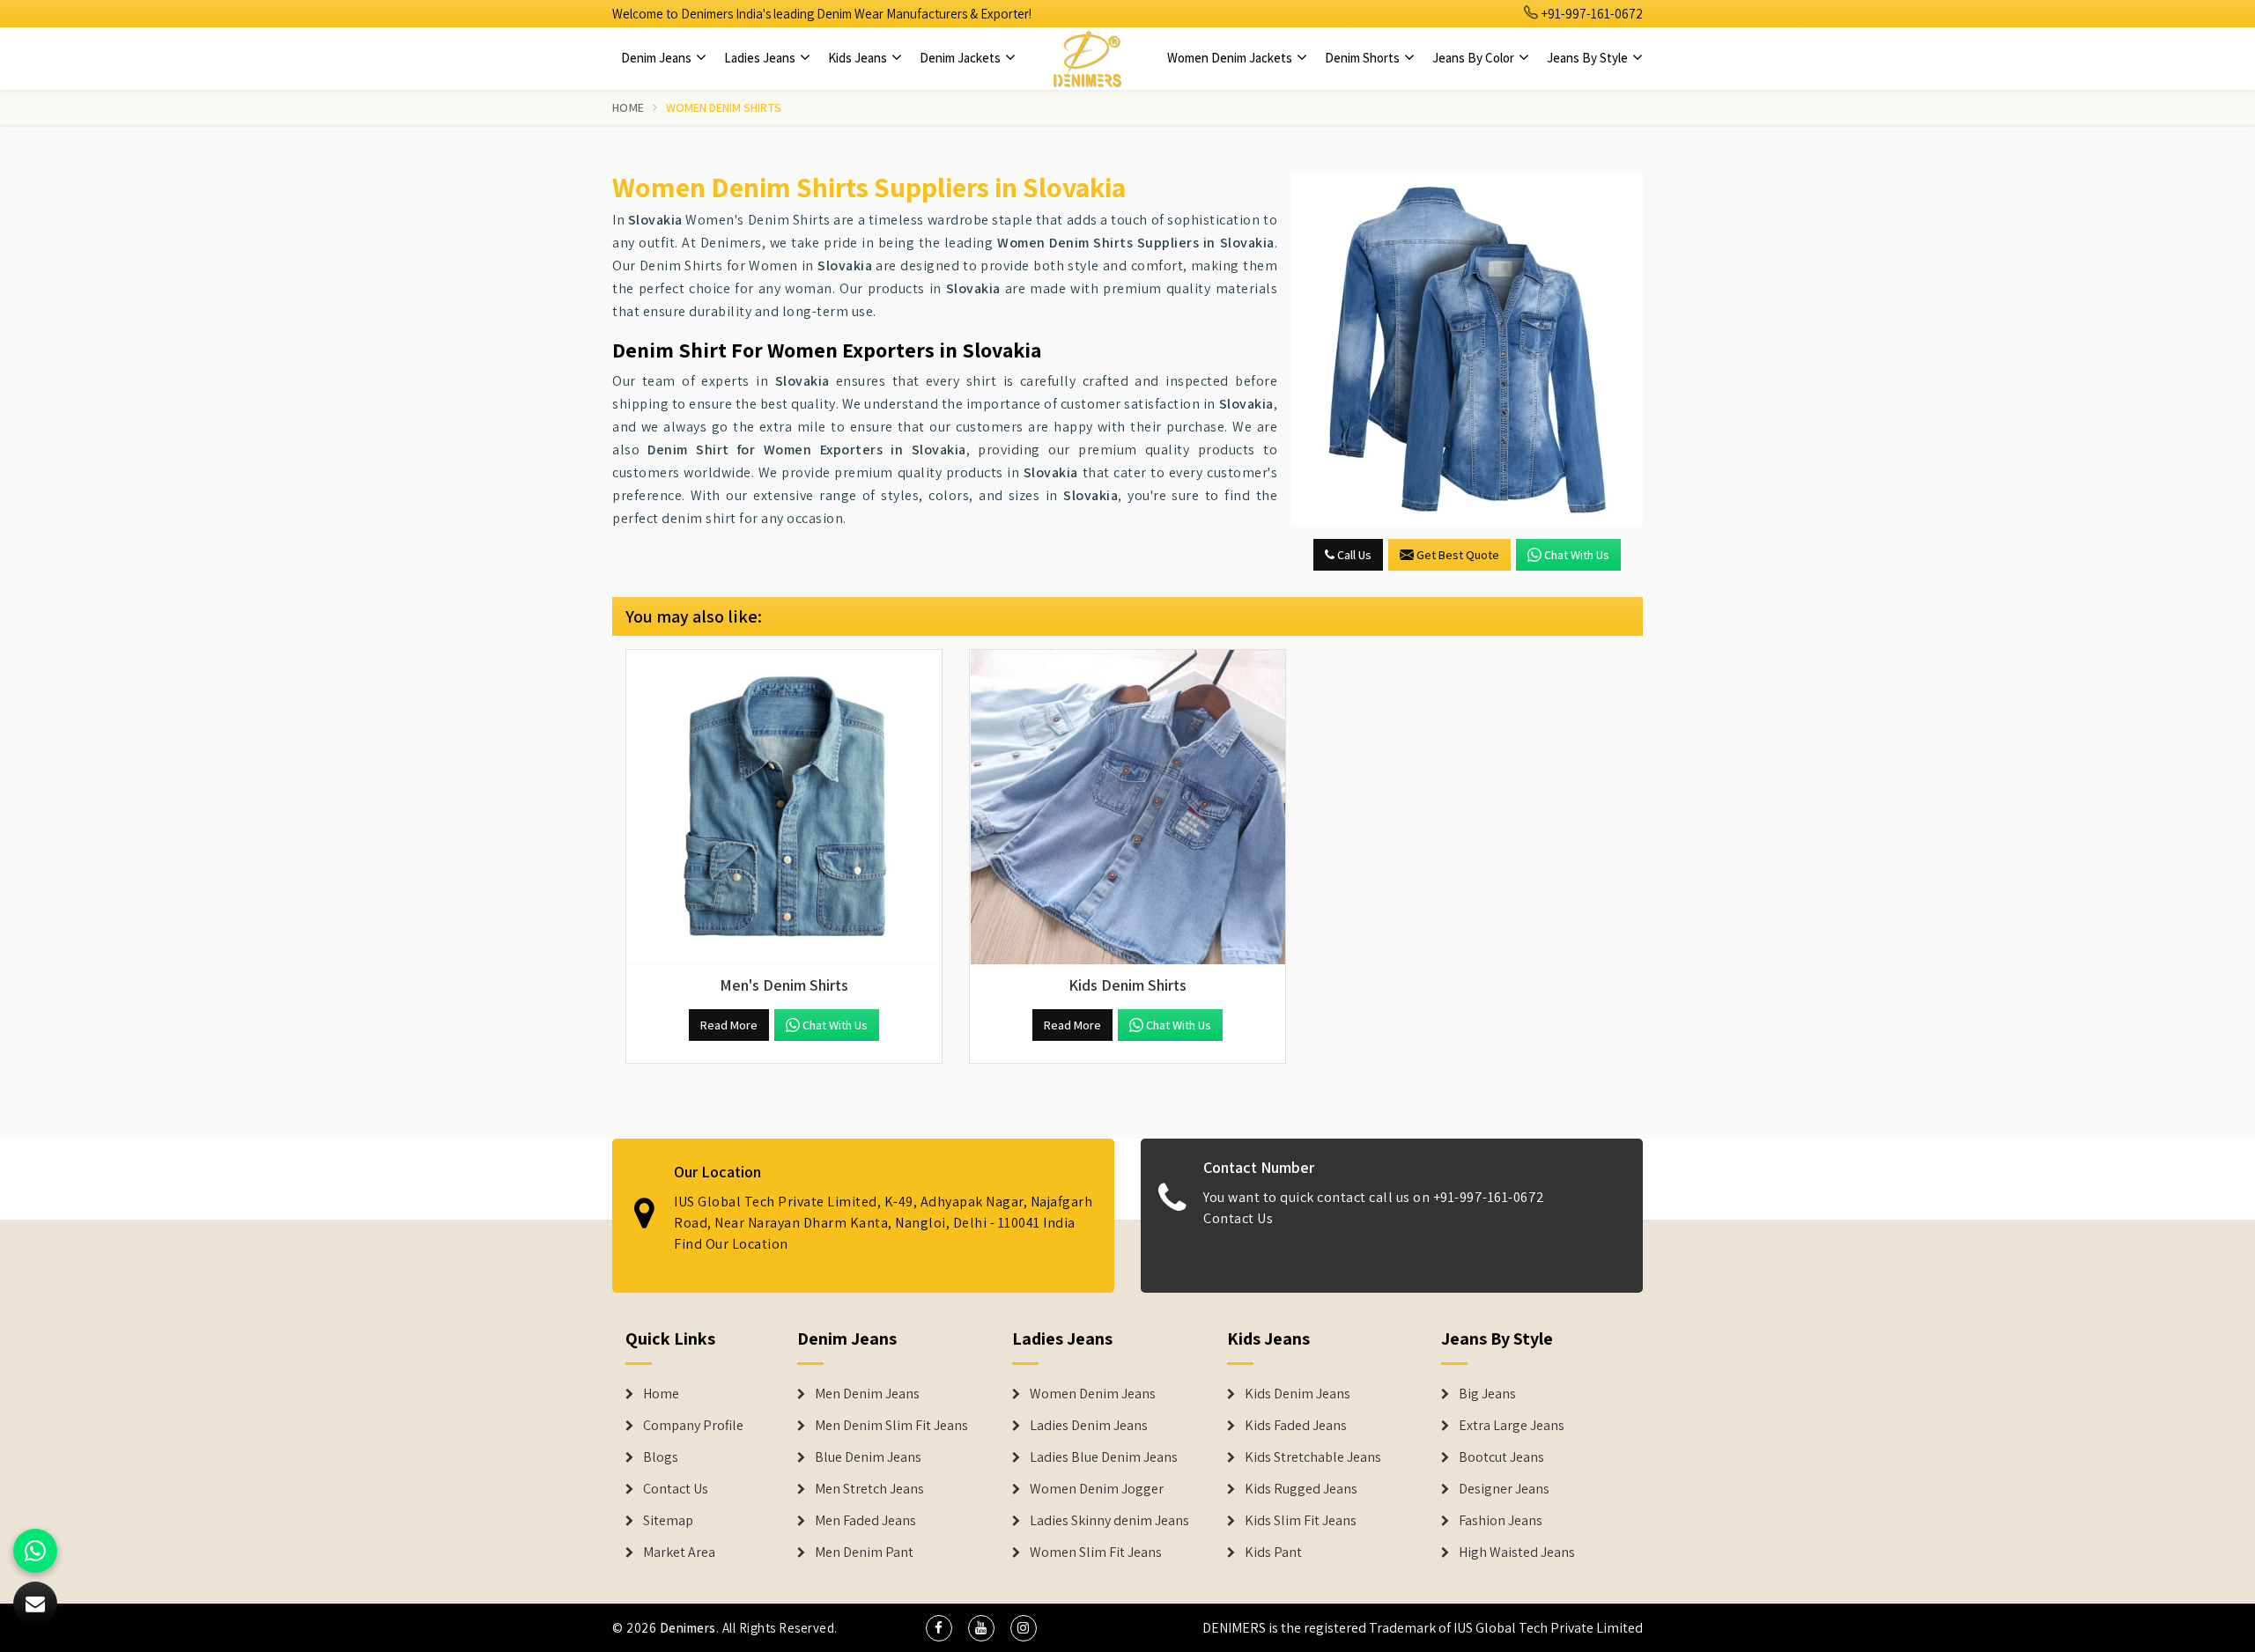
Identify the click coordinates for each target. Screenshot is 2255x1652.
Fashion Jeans (1501, 1521)
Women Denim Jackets (1231, 58)
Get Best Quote (1458, 555)
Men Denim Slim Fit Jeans (891, 1426)
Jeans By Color (1475, 58)
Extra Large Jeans (1512, 1426)
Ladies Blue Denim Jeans (1104, 1457)
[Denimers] (1087, 58)
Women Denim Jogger (1097, 1489)
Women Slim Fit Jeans (1096, 1552)
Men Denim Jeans (867, 1394)
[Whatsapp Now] (35, 1551)
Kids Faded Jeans (1296, 1426)
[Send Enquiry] (1467, 350)
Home (628, 107)
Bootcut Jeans (1501, 1457)
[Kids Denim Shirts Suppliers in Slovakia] (1127, 808)
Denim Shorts (1364, 58)
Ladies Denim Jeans (1089, 1426)
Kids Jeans (859, 58)
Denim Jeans (658, 58)
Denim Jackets (961, 58)
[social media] (939, 1628)
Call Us (1353, 555)
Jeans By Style (1589, 58)
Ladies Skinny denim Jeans (1109, 1521)
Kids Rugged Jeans (1301, 1489)
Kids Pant (1273, 1552)
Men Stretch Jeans (869, 1489)
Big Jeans (1487, 1394)
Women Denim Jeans (1093, 1394)
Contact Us (1238, 1218)
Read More (729, 1025)
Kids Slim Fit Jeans (1301, 1521)
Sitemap (668, 1521)
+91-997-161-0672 (1591, 14)
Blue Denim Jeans (868, 1457)
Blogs (661, 1457)
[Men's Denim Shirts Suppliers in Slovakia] (784, 808)
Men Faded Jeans (865, 1521)
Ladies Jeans (761, 58)
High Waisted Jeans (1517, 1552)
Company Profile (693, 1426)
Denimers (688, 1628)
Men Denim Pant (864, 1552)
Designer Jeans (1504, 1489)
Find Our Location (731, 1244)
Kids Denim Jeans (1298, 1394)
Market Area (679, 1552)
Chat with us (1577, 555)
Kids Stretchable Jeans (1313, 1457)
